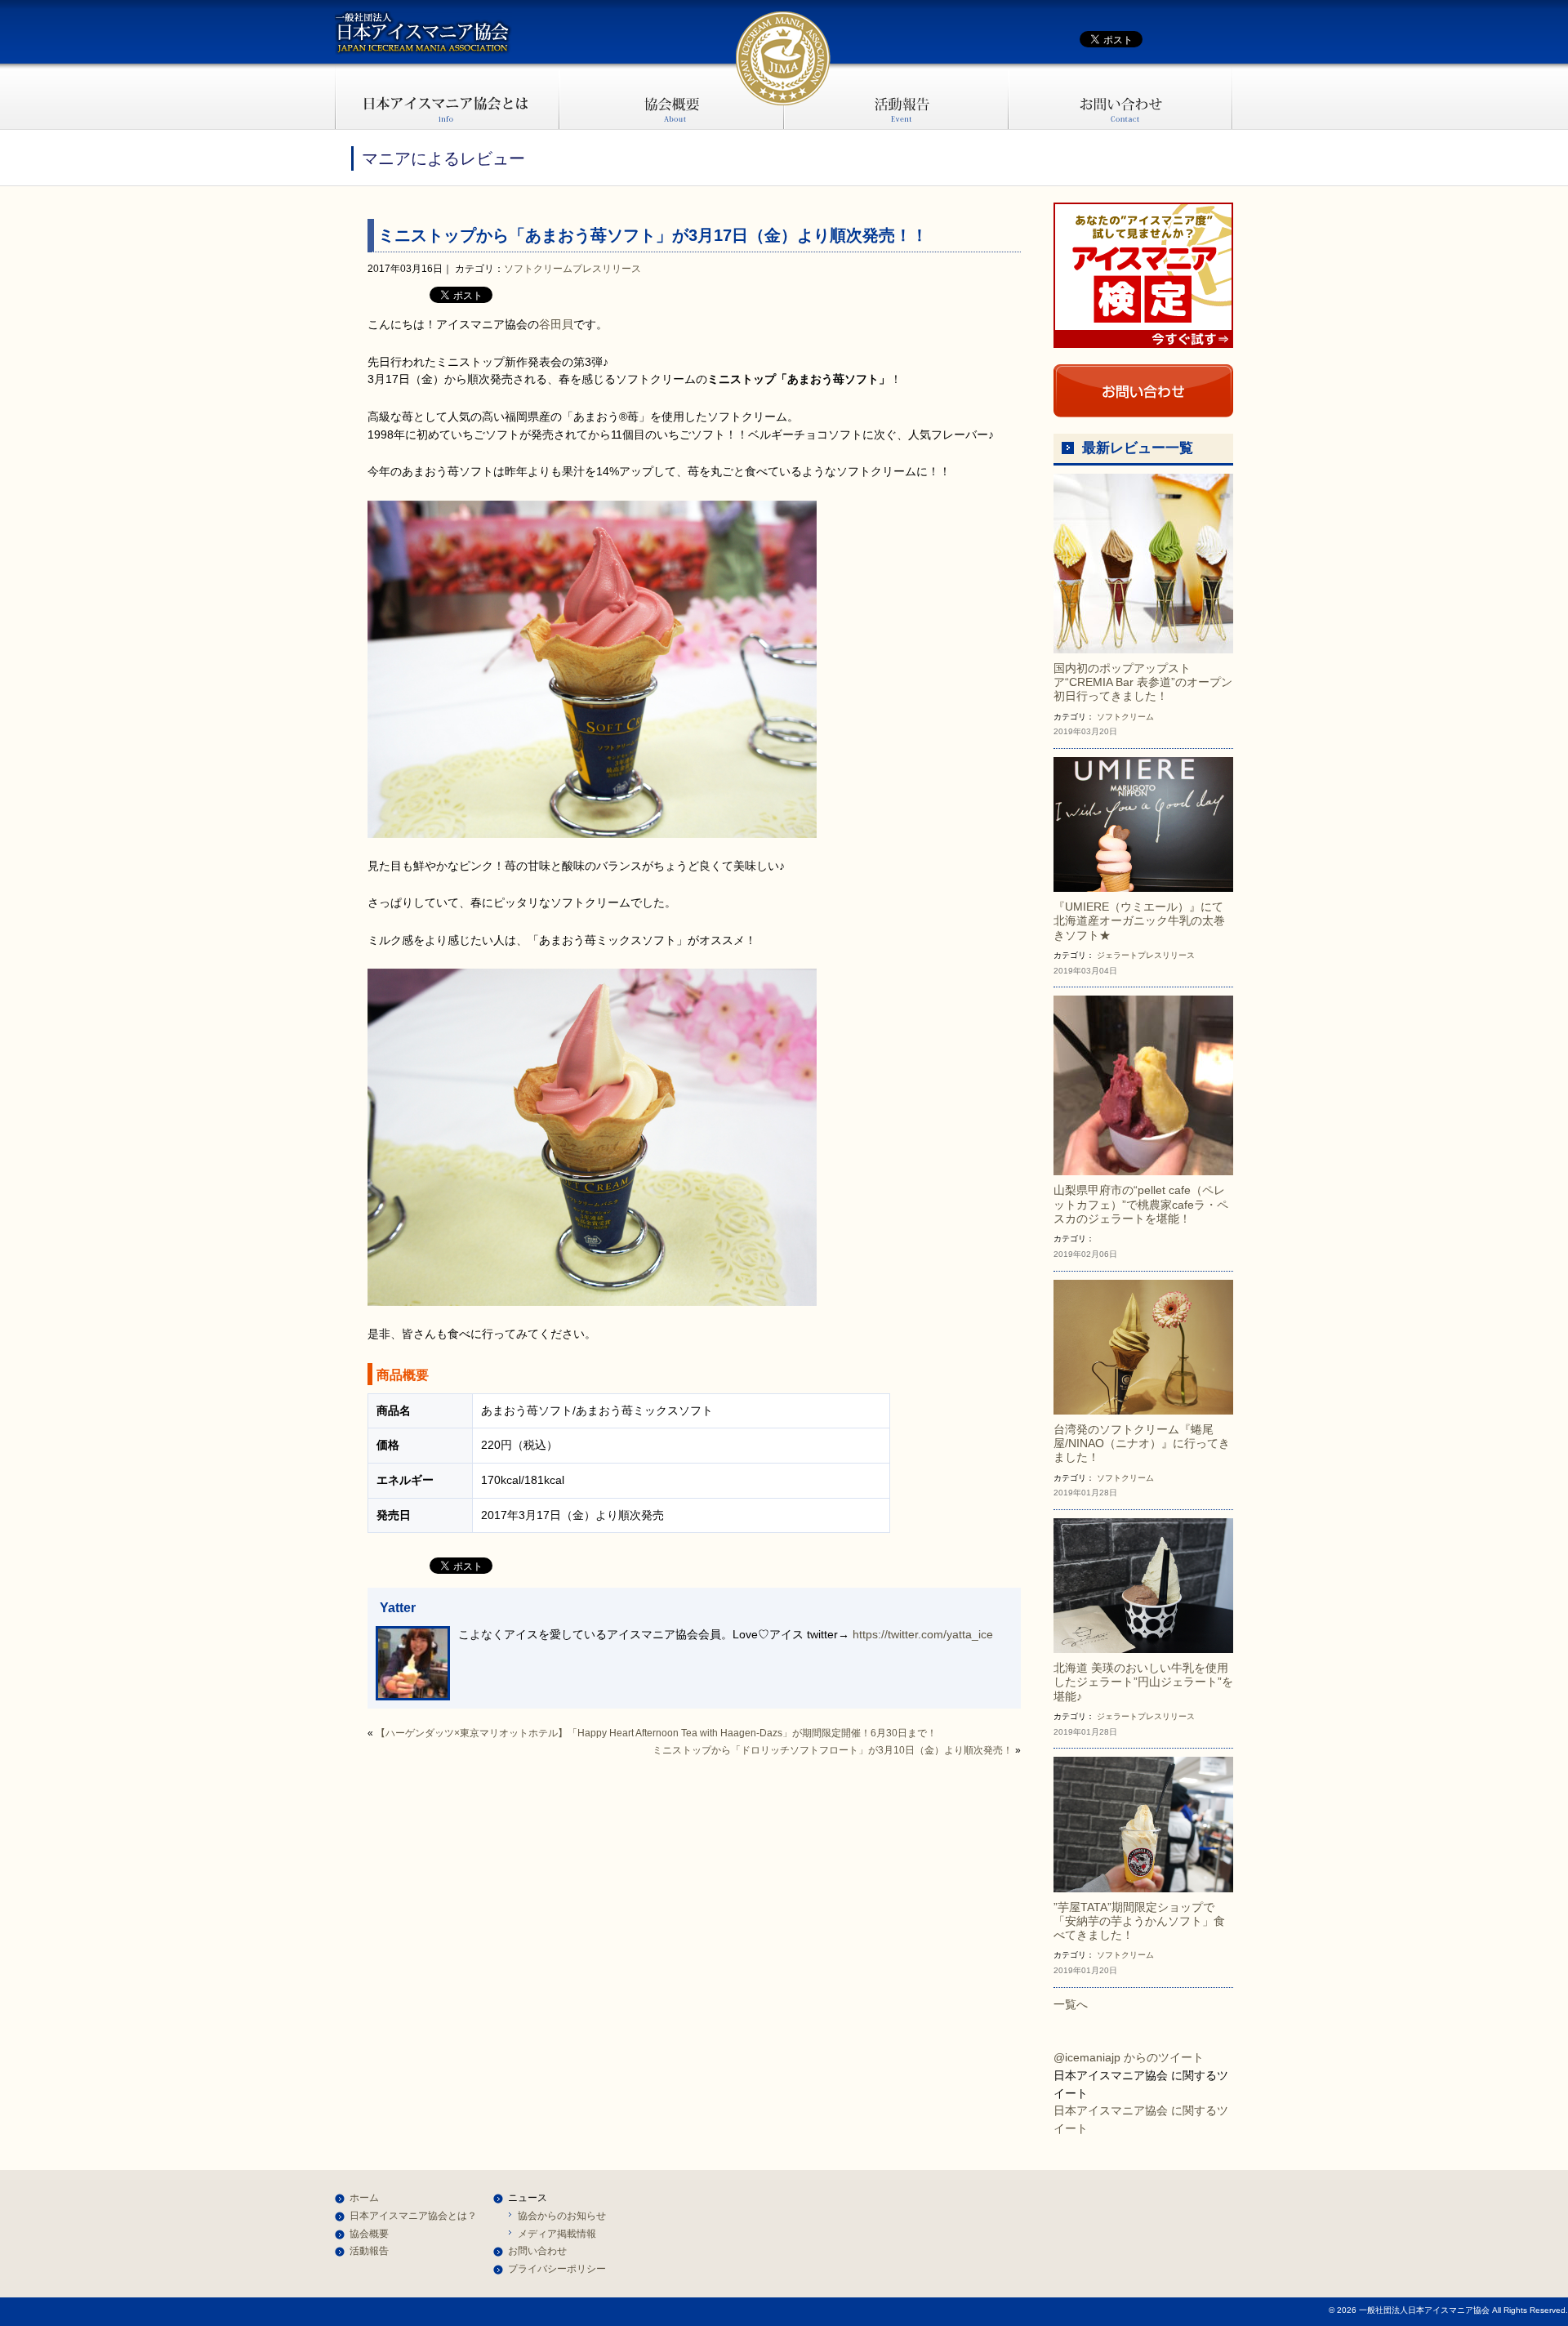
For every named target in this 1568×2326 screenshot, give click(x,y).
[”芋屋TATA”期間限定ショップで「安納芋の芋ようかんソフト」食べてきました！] (1143, 1824)
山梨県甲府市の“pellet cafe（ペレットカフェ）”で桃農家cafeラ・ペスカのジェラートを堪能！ (1141, 1204)
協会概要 (672, 96)
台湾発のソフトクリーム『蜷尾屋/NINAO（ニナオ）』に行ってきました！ (1142, 1444)
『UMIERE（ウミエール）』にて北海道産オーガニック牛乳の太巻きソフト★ (1139, 921)
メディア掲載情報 (557, 2234)
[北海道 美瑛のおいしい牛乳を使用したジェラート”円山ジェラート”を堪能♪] (1143, 1584)
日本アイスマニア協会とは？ (413, 2216)
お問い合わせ (1121, 96)
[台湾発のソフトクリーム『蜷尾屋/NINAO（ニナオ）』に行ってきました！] (1143, 1346)
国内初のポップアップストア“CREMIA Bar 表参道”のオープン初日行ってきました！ (1143, 682)
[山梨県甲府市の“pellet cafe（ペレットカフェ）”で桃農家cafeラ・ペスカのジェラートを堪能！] (1143, 1085)
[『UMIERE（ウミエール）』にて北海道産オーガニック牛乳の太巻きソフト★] (1143, 823)
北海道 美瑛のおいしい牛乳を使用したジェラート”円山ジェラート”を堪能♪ (1143, 1682)
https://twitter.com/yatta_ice (923, 1634)
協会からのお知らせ (562, 2216)
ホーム (364, 2198)
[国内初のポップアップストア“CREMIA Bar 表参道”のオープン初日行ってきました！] (1143, 563)
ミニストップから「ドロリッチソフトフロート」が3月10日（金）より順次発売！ (833, 1750)
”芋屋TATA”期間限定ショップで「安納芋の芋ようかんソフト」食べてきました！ (1139, 1921)
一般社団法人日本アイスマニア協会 (423, 33)
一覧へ (1071, 2004)
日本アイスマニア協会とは (447, 96)
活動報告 (896, 96)
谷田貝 (556, 324)
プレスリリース (607, 269)
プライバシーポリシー (557, 2269)
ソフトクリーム (538, 269)
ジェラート (1117, 955)
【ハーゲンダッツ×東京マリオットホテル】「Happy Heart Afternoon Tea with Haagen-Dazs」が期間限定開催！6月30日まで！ (656, 1733)
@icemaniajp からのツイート (1129, 2057)
